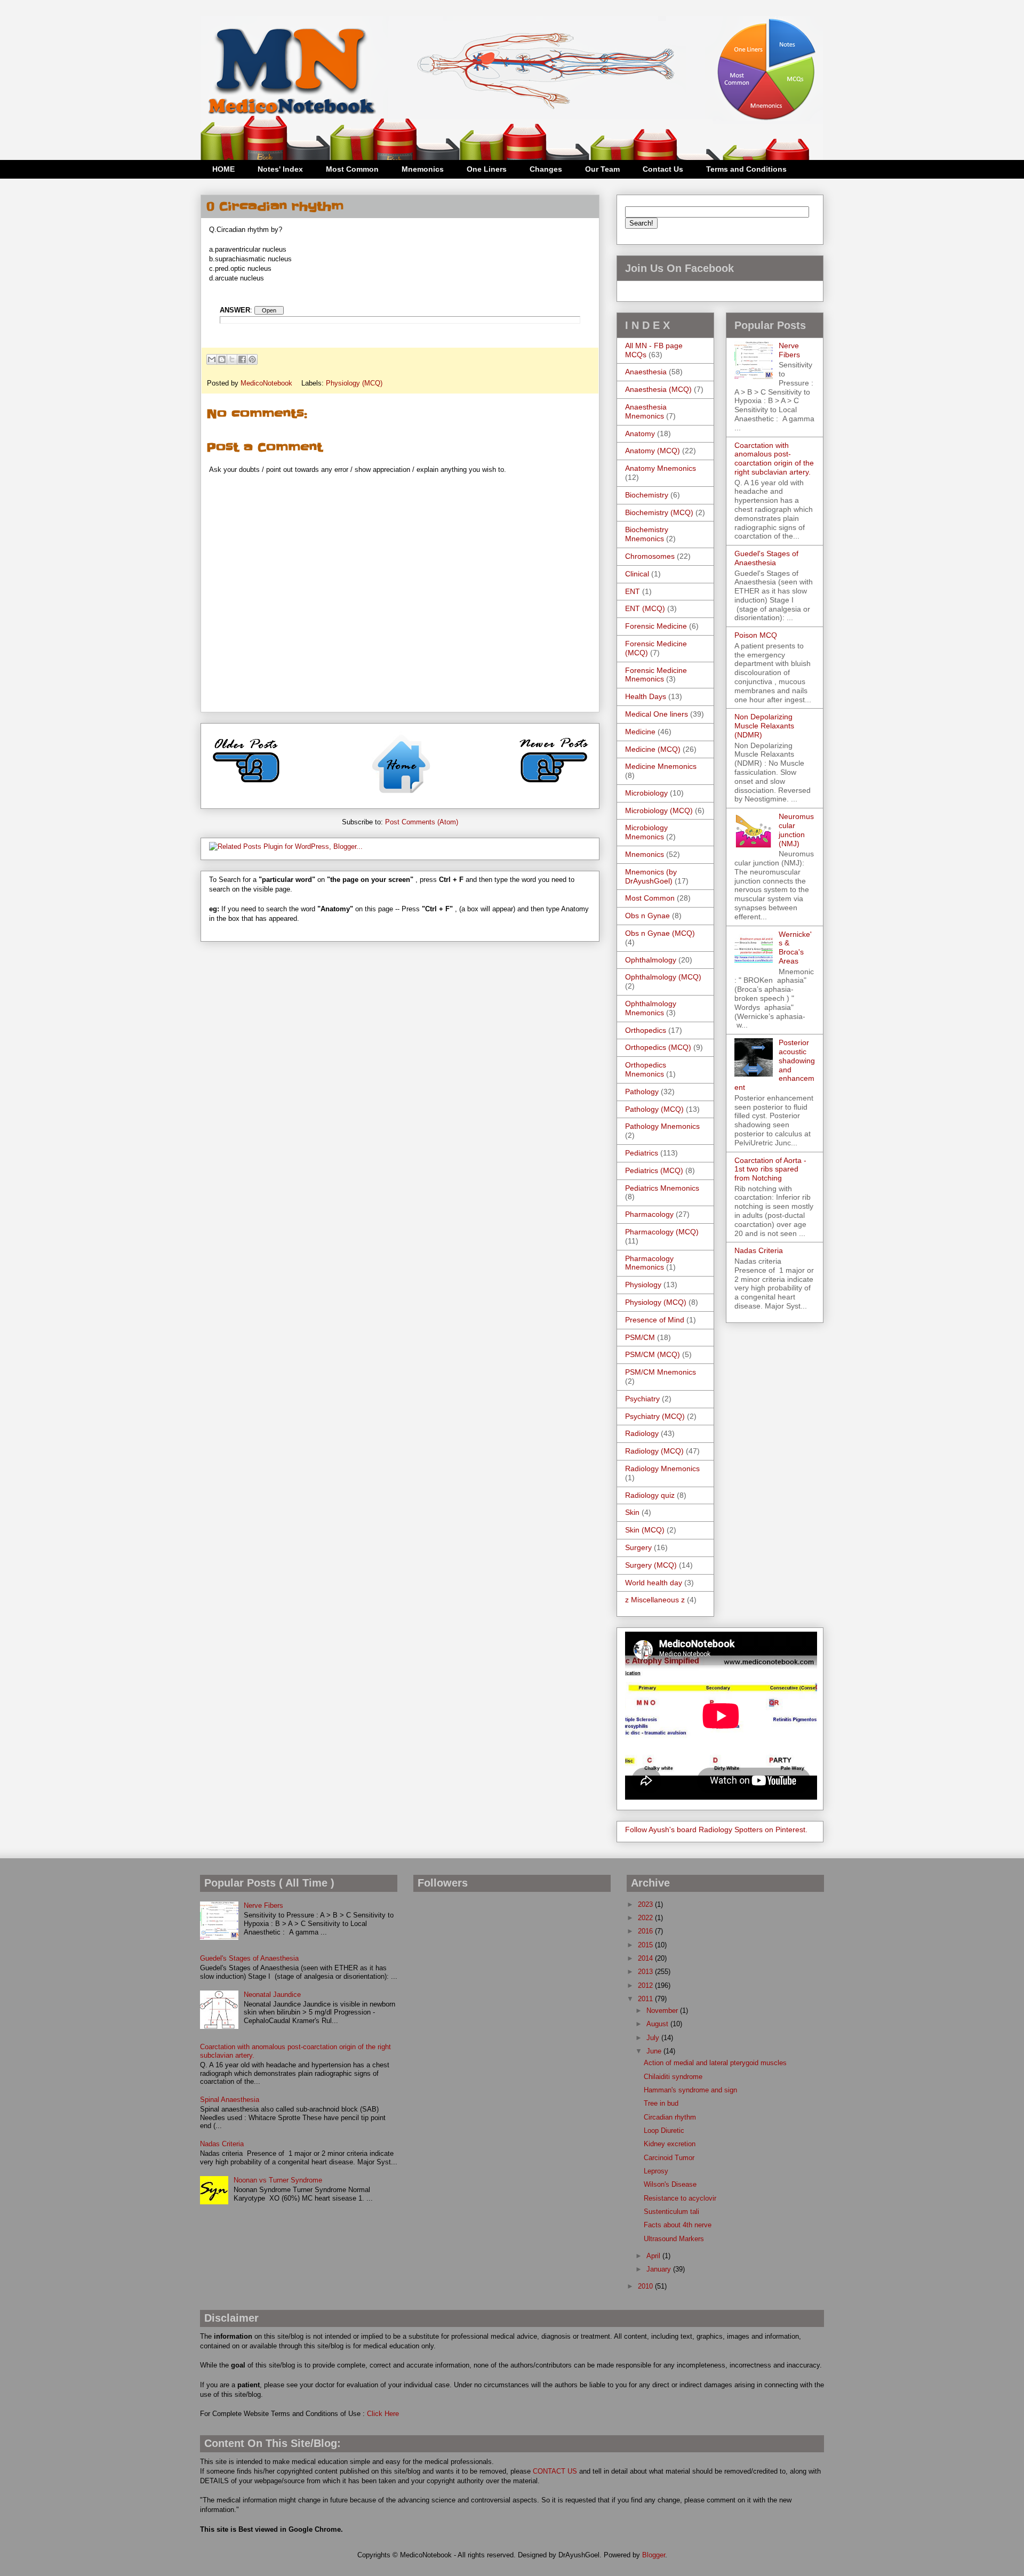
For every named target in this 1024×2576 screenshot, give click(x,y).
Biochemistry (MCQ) (659, 512)
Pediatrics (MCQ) (654, 1170)
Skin (632, 1512)
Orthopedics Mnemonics (646, 1069)
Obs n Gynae (647, 916)
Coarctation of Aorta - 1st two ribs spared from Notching (770, 1169)
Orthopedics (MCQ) (658, 1047)
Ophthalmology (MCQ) (663, 977)
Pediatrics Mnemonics (662, 1188)
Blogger (654, 2555)
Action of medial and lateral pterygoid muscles (715, 2063)
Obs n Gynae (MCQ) (660, 933)
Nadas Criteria (759, 1250)
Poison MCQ (756, 635)
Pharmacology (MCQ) (662, 1232)
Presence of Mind (655, 1320)
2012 (646, 1985)
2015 (646, 1945)
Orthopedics (646, 1030)
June (655, 2051)
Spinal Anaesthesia (230, 2100)
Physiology (643, 1285)
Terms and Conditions (746, 169)
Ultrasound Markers (674, 2239)
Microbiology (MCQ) (659, 810)
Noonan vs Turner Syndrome (278, 2180)
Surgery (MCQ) (651, 1565)
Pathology (642, 1092)
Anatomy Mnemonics (661, 468)
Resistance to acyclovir (680, 2198)
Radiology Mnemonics (662, 1468)
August (658, 2024)
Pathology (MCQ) (654, 1109)
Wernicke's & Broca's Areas (795, 948)
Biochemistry (647, 495)
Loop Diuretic (664, 2130)
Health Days (646, 696)
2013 (646, 1972)
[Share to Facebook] (242, 359)
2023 (646, 1904)
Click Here (383, 2414)
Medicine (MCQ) (653, 749)
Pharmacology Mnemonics (649, 1263)
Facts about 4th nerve (678, 2225)
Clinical (637, 574)
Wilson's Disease (670, 2184)
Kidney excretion (670, 2144)
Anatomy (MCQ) (653, 451)
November (663, 2011)
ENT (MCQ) (645, 608)
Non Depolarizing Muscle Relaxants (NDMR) (764, 726)
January (660, 2269)
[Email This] (212, 359)
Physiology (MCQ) (354, 383)
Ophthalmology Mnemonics (651, 1008)
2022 (646, 1918)
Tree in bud (661, 2103)
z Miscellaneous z (655, 1600)
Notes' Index (280, 169)
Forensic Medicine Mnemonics (656, 675)
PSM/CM (640, 1337)
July (654, 2038)
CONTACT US (555, 2471)
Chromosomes (650, 556)
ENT (633, 591)
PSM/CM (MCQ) (653, 1354)
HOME (223, 169)
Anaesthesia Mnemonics (646, 411)
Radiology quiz (650, 1495)
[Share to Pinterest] (252, 359)
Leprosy (656, 2171)
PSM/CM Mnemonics (661, 1372)
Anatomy (640, 434)
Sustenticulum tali (671, 2212)
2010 (646, 2286)
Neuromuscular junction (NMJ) (796, 830)
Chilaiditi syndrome (673, 2077)
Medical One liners (657, 714)
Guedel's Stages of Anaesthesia (766, 558)
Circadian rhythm (670, 2117)
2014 (646, 1958)
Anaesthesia (646, 372)
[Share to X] (232, 359)
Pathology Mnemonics (662, 1126)
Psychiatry (642, 1399)
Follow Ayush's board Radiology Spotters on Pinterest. (716, 1829)
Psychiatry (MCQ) (655, 1416)
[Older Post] (246, 787)
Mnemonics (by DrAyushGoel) (651, 876)
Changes (546, 169)
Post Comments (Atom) (422, 822)
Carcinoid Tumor (669, 2158)
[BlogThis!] (222, 359)
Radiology (642, 1433)
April (654, 2256)
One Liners (487, 169)
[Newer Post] (554, 787)
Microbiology (646, 793)
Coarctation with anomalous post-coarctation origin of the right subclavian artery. (774, 459)
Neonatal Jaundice (272, 1995)
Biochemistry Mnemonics (647, 534)
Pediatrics (642, 1153)
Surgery (638, 1547)
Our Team (602, 169)
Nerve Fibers (789, 350)
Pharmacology (649, 1214)
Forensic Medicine (656, 626)
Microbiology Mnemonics (646, 832)
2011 (646, 1999)
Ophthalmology (651, 960)
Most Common (352, 169)
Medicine (640, 732)
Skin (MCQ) (645, 1530)
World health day (654, 1583)
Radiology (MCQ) (654, 1451)
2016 (646, 1931)
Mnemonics (423, 169)
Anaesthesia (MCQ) (658, 389)
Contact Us (663, 169)
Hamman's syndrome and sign (690, 2090)
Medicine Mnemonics (661, 766)
